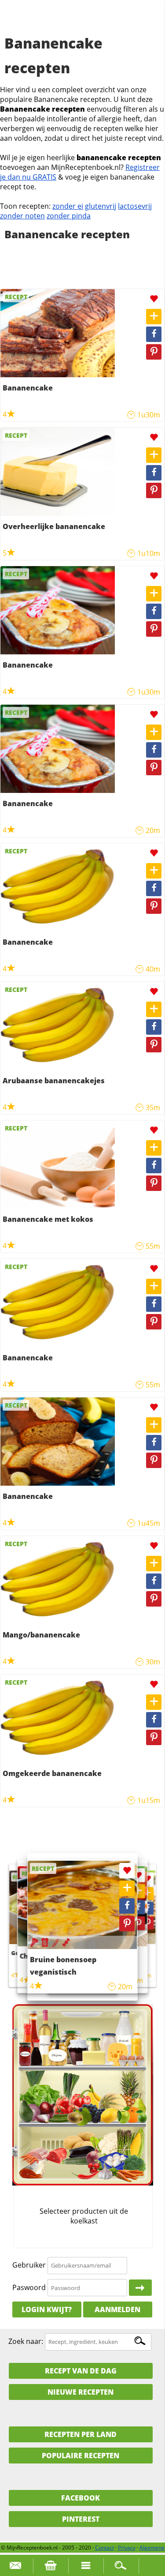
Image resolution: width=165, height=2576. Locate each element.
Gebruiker (29, 2265)
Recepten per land (81, 2434)
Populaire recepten (81, 2456)
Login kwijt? (47, 2309)
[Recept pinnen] (154, 352)
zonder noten (22, 216)
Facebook (81, 2498)
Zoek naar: (26, 2341)
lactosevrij (135, 206)
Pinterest (81, 2519)
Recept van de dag (81, 2371)
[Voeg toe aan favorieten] (154, 299)
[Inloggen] (140, 2288)
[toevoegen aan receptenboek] (154, 317)
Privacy (127, 2548)
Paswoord (29, 2287)
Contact (104, 2548)
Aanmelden (117, 2309)
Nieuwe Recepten (81, 2392)
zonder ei (68, 206)
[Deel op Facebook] (154, 334)
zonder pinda (69, 216)
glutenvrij (101, 206)
